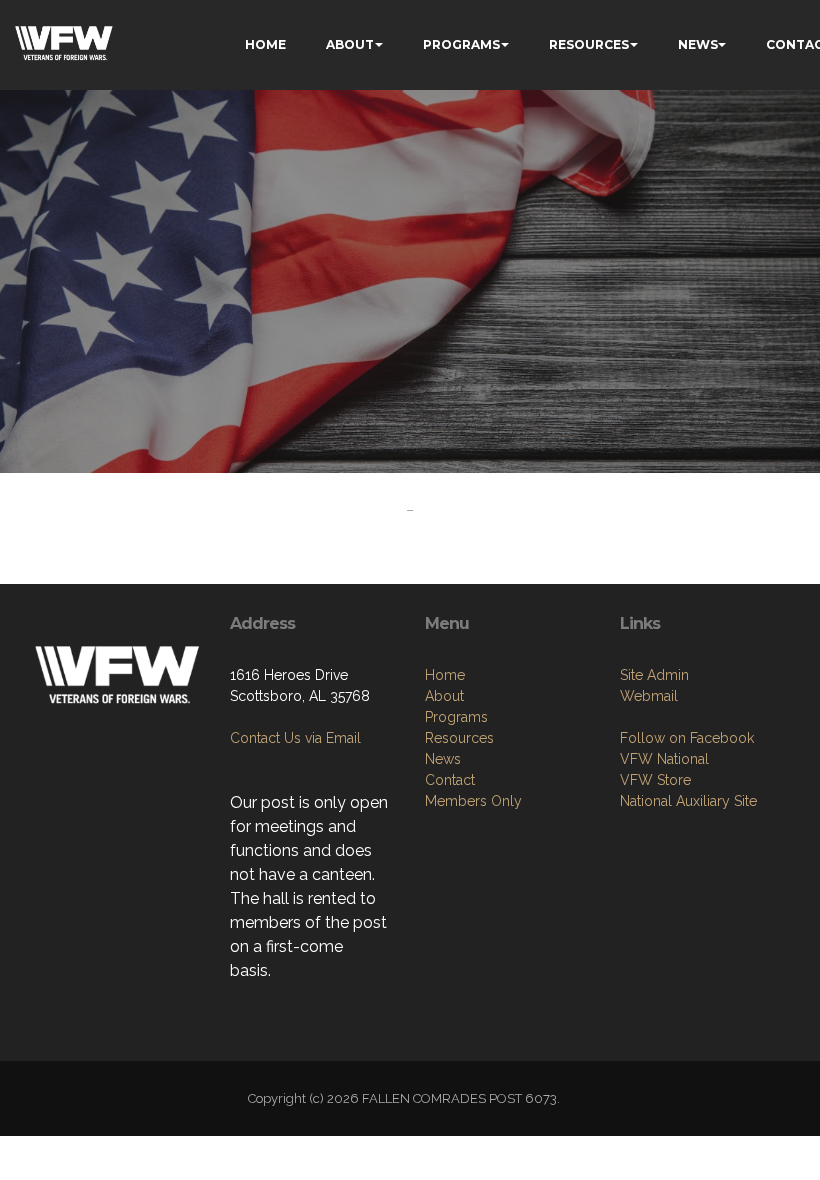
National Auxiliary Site (688, 801)
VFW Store (655, 780)
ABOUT (350, 44)
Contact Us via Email (295, 738)
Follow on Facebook (687, 738)
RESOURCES (589, 44)
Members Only (473, 801)
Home (445, 675)
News (443, 759)
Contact (450, 780)
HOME (265, 44)
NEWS (698, 44)
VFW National (664, 759)
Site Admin (654, 675)
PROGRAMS (461, 44)
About (444, 696)
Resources (459, 738)
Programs (456, 717)
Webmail (649, 696)
